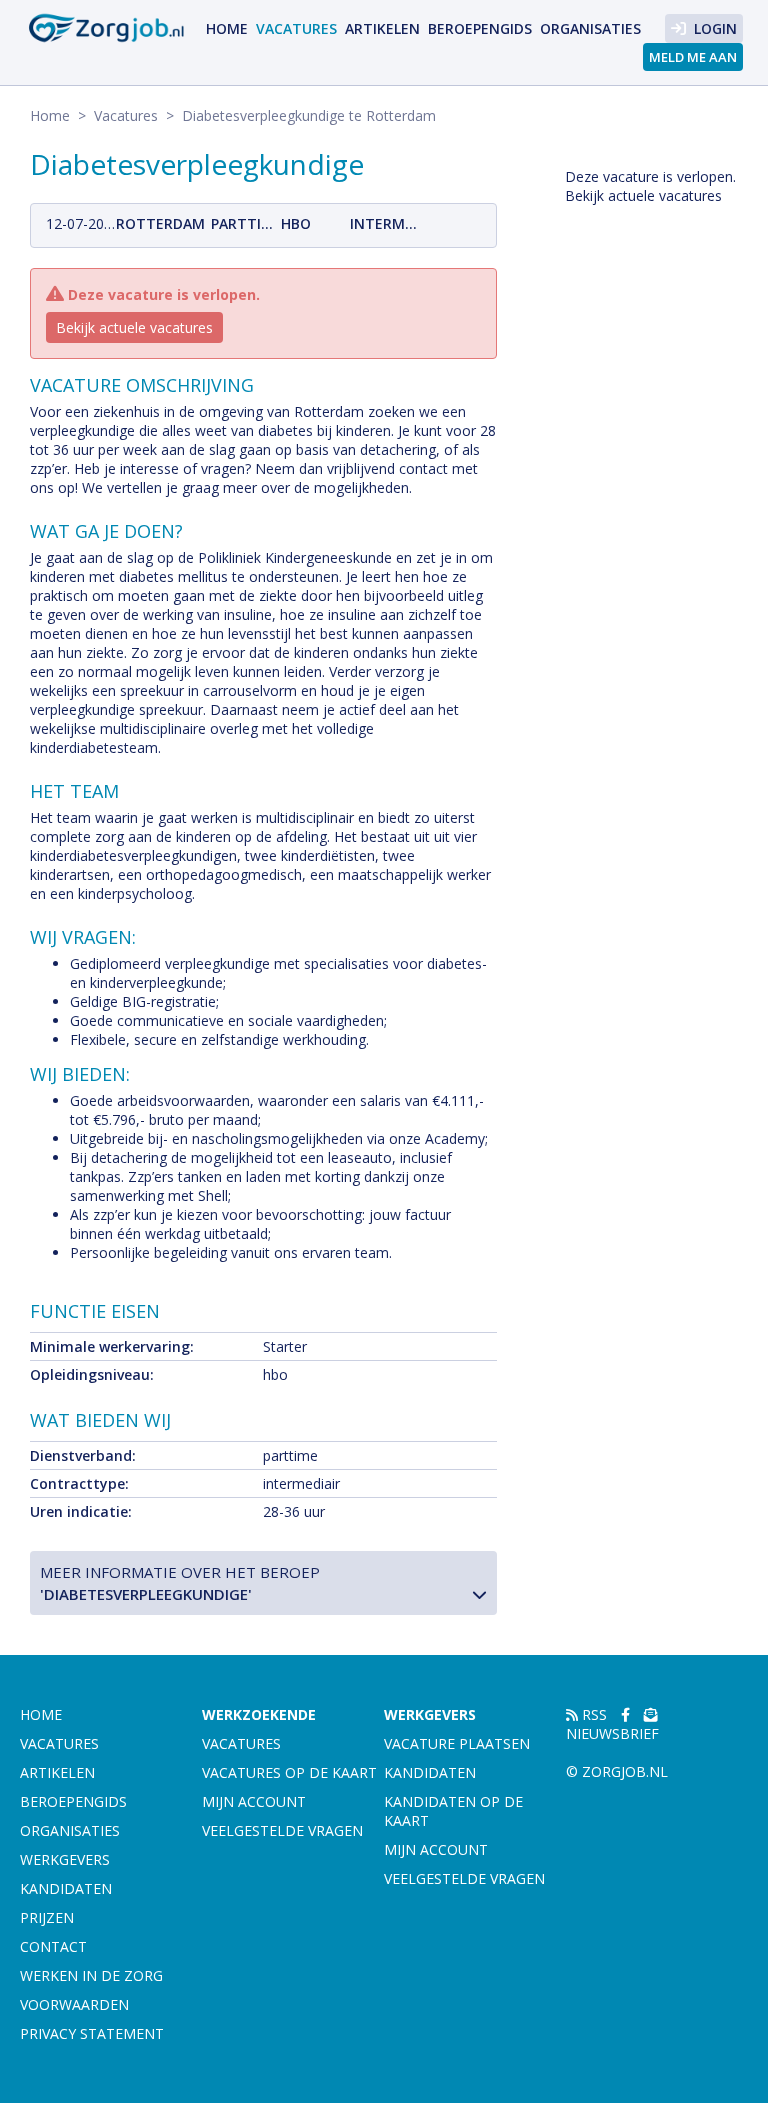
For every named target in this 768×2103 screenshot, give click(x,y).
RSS (592, 1714)
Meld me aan (693, 57)
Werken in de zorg (91, 1975)
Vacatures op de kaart (289, 1772)
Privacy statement (92, 2033)
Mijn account (254, 1801)
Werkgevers (65, 1859)
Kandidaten (66, 1888)
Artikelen (382, 28)
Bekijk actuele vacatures (134, 327)
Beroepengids (480, 28)
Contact (53, 1946)
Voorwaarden (74, 2004)
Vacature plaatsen (457, 1743)
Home (227, 28)
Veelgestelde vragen (282, 1830)
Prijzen (47, 1917)
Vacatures (296, 28)
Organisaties (590, 28)
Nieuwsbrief (612, 1733)
